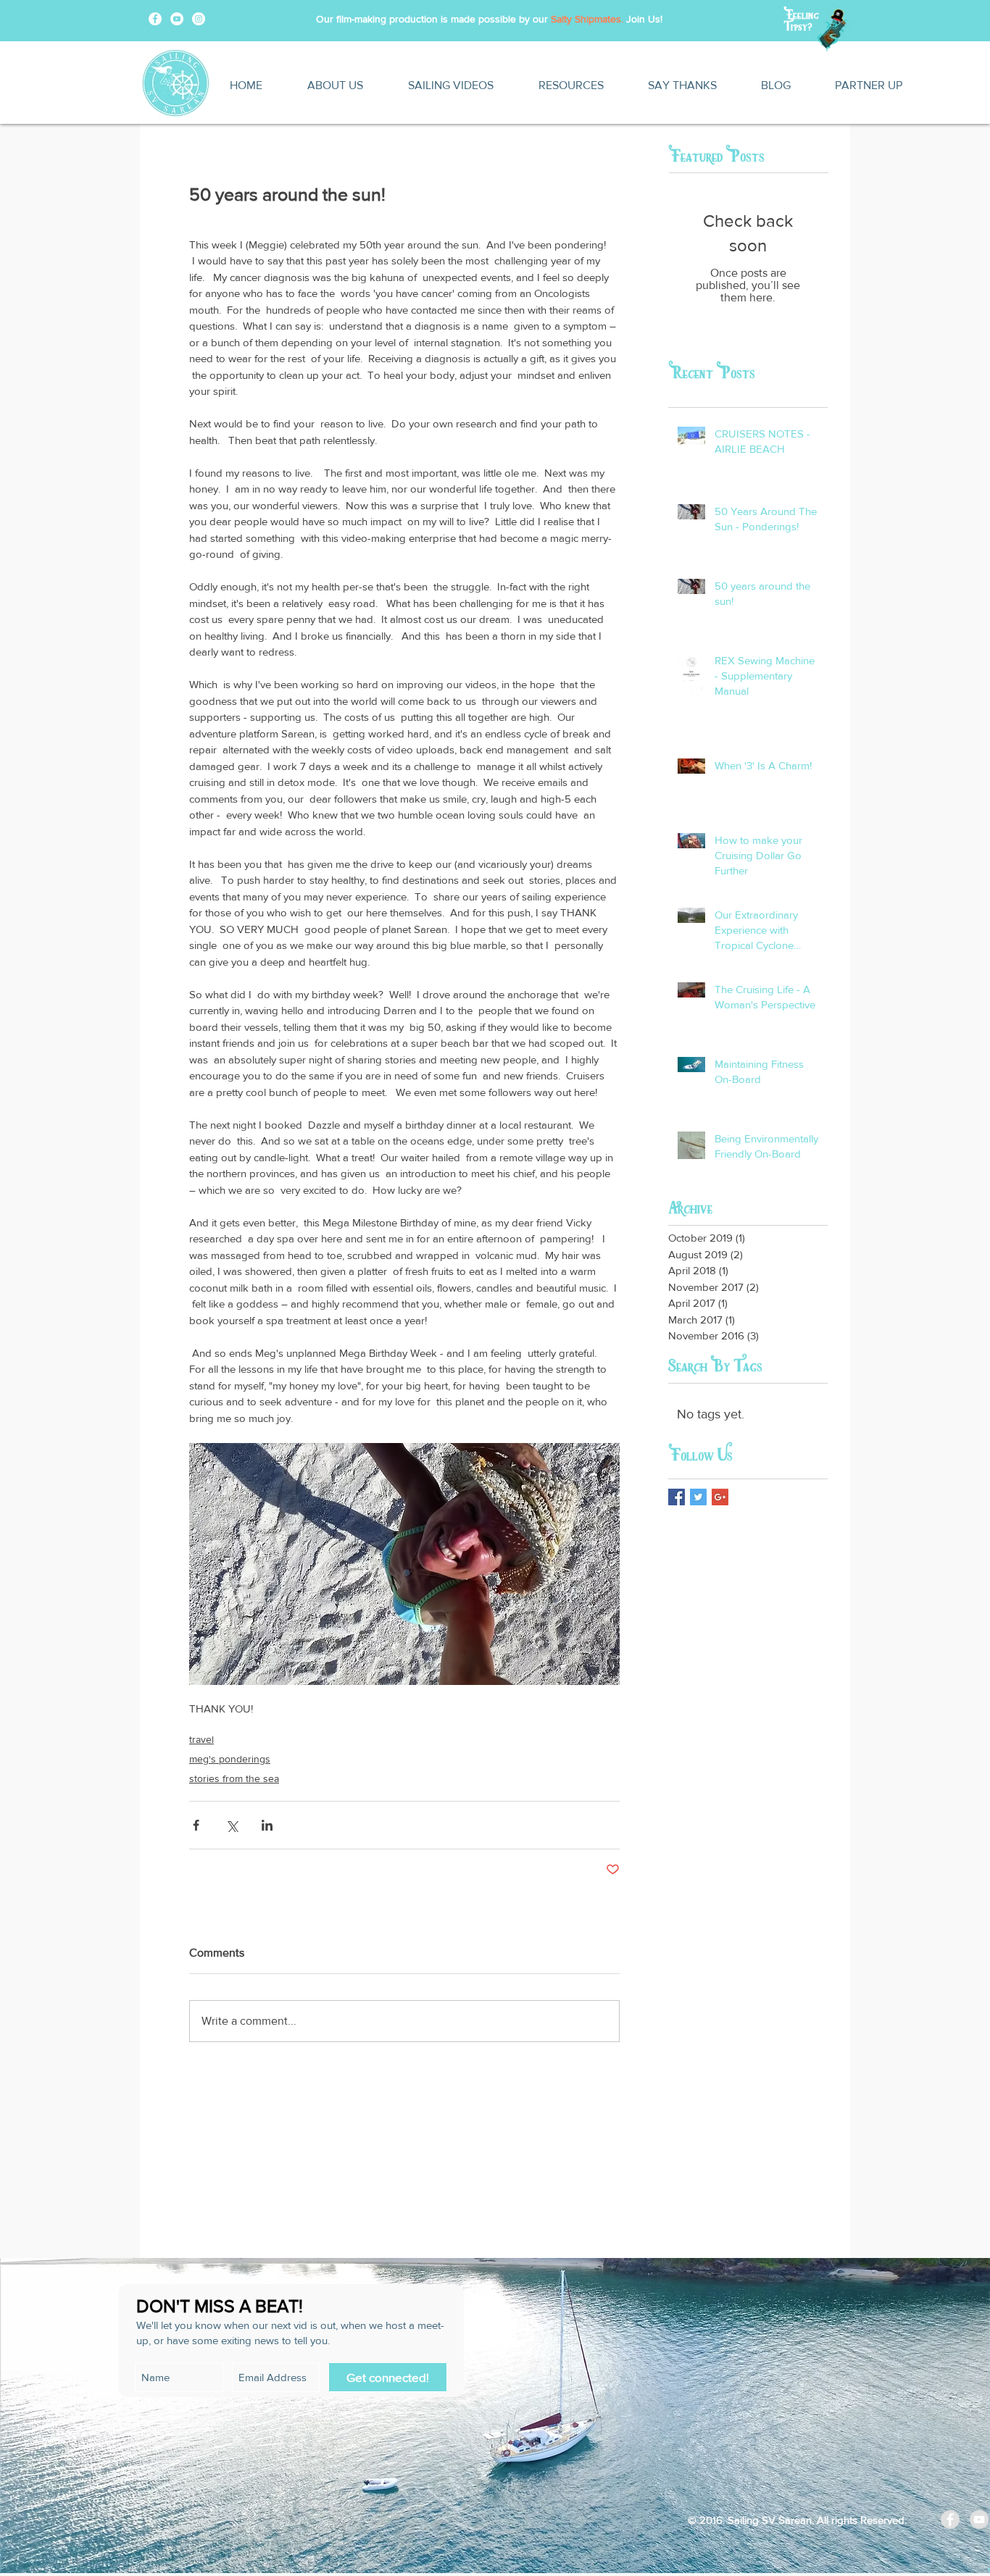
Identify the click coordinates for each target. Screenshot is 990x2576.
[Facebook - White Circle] (155, 19)
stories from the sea (234, 1778)
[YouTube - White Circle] (177, 19)
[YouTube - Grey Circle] (979, 2519)
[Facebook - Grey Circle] (950, 2519)
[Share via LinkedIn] (267, 1825)
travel (201, 1739)
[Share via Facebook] (196, 1825)
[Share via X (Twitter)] (232, 1825)
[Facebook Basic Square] (677, 1497)
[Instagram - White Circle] (199, 19)
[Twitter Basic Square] (698, 1497)
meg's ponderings (230, 1759)
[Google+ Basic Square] (720, 1497)
